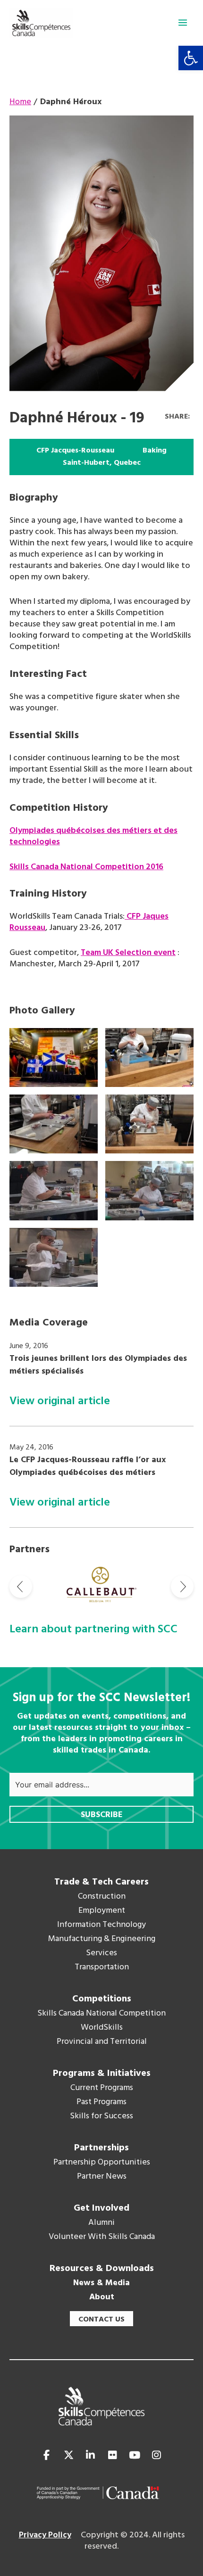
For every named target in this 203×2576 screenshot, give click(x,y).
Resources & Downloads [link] (102, 2269)
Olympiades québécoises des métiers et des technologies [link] (93, 836)
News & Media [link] (101, 2283)
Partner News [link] (102, 2177)
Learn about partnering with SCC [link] (93, 1630)
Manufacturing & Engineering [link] (102, 1939)
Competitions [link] (102, 1999)
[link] (191, 58)
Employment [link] (102, 1911)
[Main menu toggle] (183, 23)
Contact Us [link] (101, 2320)
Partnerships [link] (101, 2148)
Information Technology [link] (101, 1925)
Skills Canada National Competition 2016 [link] (86, 867)
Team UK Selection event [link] (128, 953)
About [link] (102, 2297)
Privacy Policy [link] (45, 2535)
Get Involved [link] (101, 2208)
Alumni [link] (101, 2223)
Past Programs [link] (101, 2102)
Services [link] (101, 1953)
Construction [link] (102, 1897)
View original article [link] (60, 1402)
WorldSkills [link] (102, 2028)
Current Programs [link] (102, 2088)
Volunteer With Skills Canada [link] (102, 2237)
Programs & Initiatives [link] (102, 2074)
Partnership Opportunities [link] (102, 2163)
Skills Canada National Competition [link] (101, 2014)
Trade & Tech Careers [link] (101, 1882)
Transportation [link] (102, 1967)
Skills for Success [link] (101, 2116)
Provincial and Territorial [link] (102, 2042)
